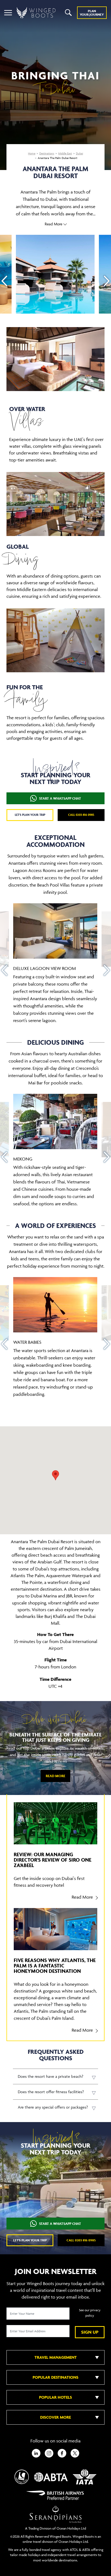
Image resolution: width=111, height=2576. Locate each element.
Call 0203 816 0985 (81, 815)
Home (32, 153)
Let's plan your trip (30, 815)
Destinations (47, 153)
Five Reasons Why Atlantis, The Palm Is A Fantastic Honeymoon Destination (55, 1966)
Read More (55, 1776)
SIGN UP (90, 2332)
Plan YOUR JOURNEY (92, 13)
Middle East (65, 153)
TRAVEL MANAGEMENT (56, 2357)
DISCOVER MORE (55, 2417)
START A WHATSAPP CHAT (60, 798)
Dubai (79, 153)
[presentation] (4, 281)
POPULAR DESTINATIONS (55, 2377)
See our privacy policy (90, 2313)
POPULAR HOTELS (55, 2397)
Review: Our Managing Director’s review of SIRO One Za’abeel (53, 1860)
